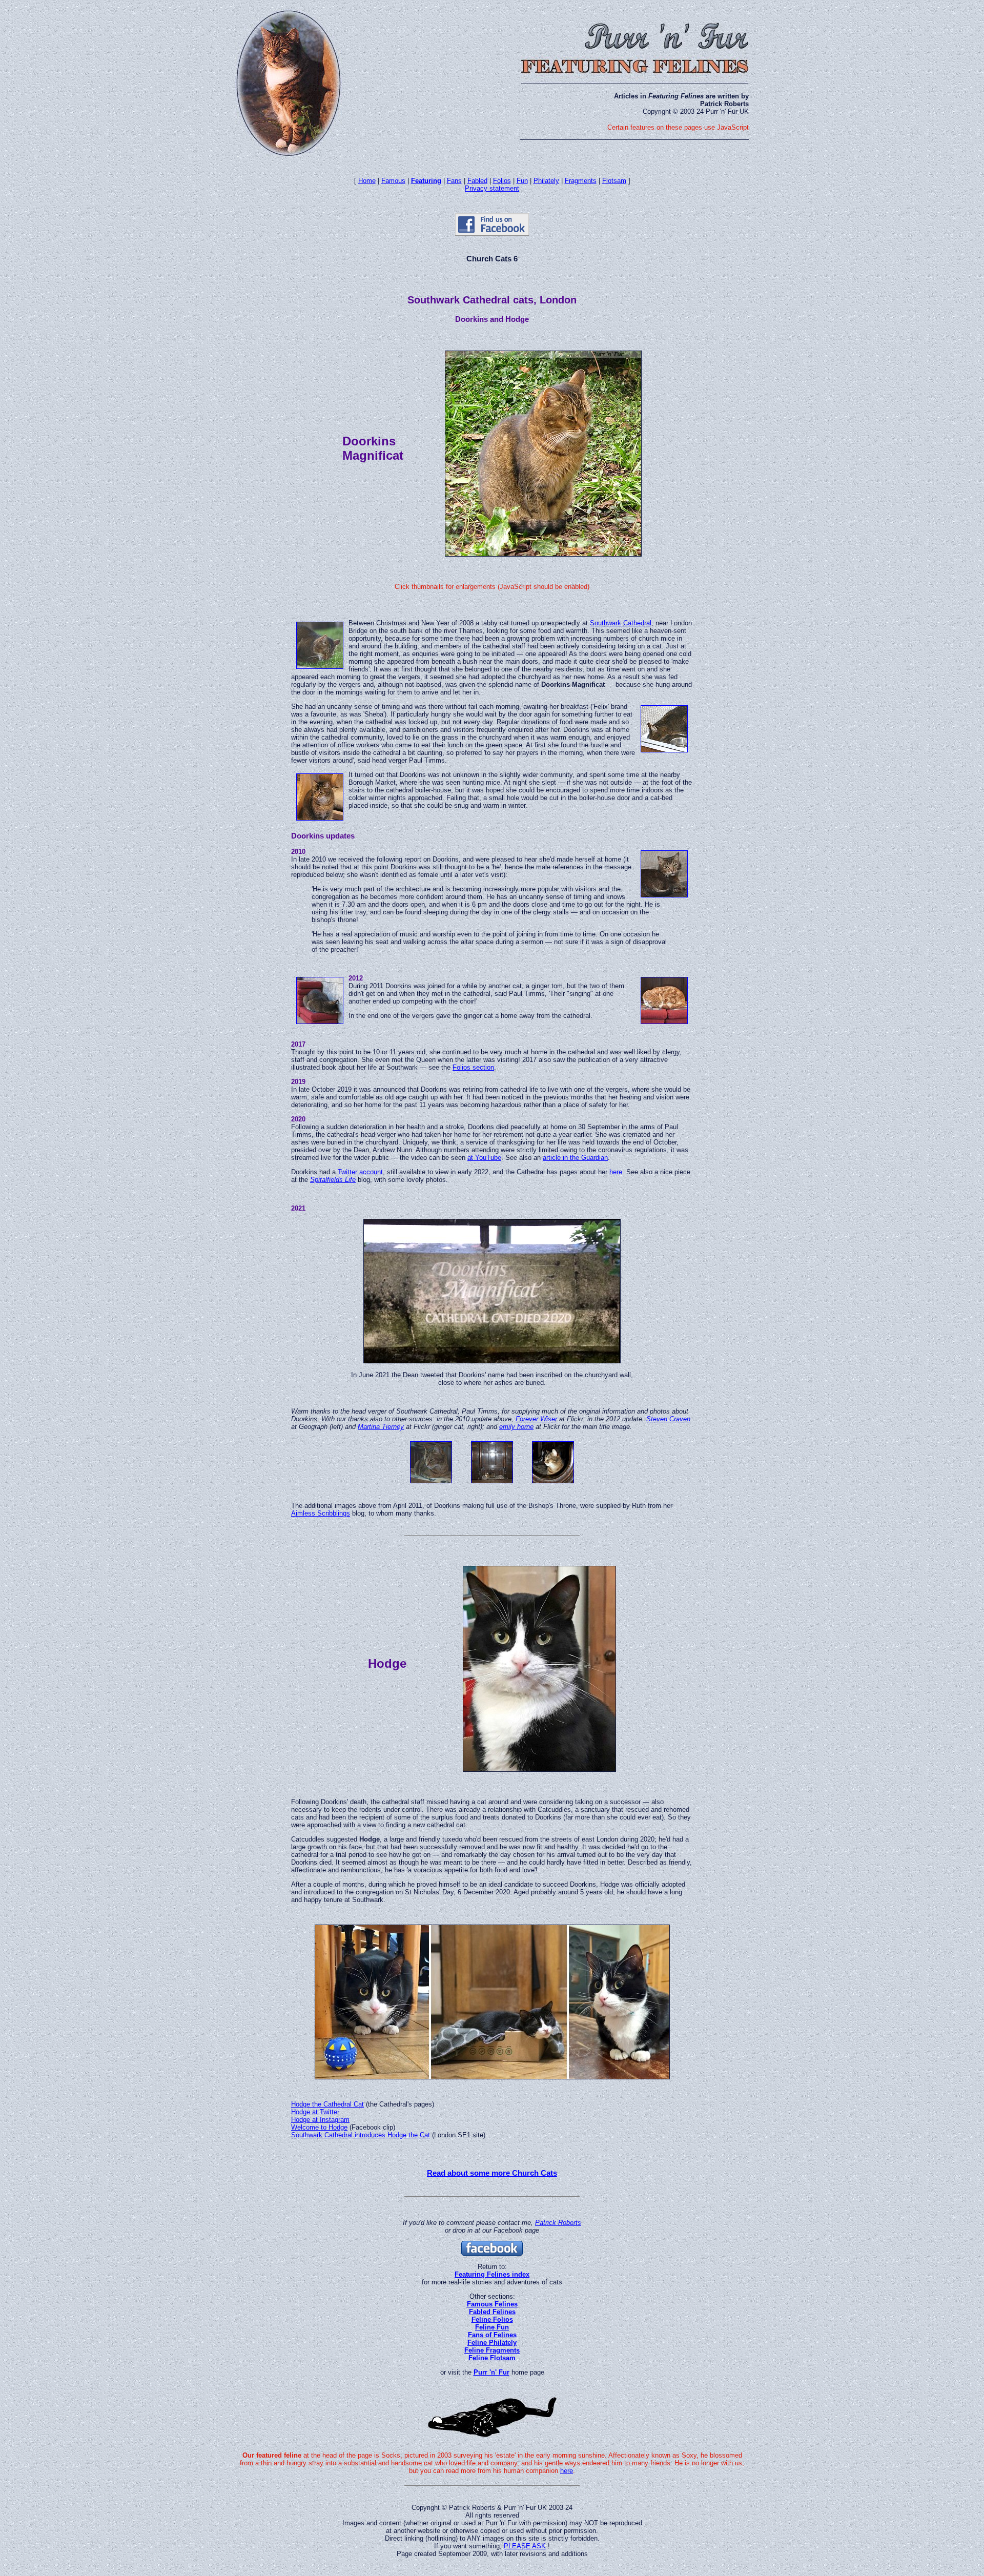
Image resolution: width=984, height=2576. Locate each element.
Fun (522, 181)
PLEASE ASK (525, 2546)
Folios (502, 181)
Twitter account (360, 1172)
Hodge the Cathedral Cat (327, 2104)
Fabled (477, 181)
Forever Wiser (536, 1419)
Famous (393, 181)
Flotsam (614, 181)
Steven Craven (668, 1419)
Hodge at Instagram (320, 2120)
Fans (454, 181)
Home (367, 181)
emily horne (516, 1427)
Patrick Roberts (558, 2223)
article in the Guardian (575, 1158)
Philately (546, 181)
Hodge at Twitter (315, 2112)
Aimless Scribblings (321, 1513)
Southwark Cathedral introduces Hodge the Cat (361, 2135)
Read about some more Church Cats (492, 2173)
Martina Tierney (381, 1427)
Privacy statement (492, 188)
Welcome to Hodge (319, 2127)
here (616, 1172)
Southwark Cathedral (621, 623)
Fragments (581, 181)
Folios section (473, 1067)
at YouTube (484, 1158)
